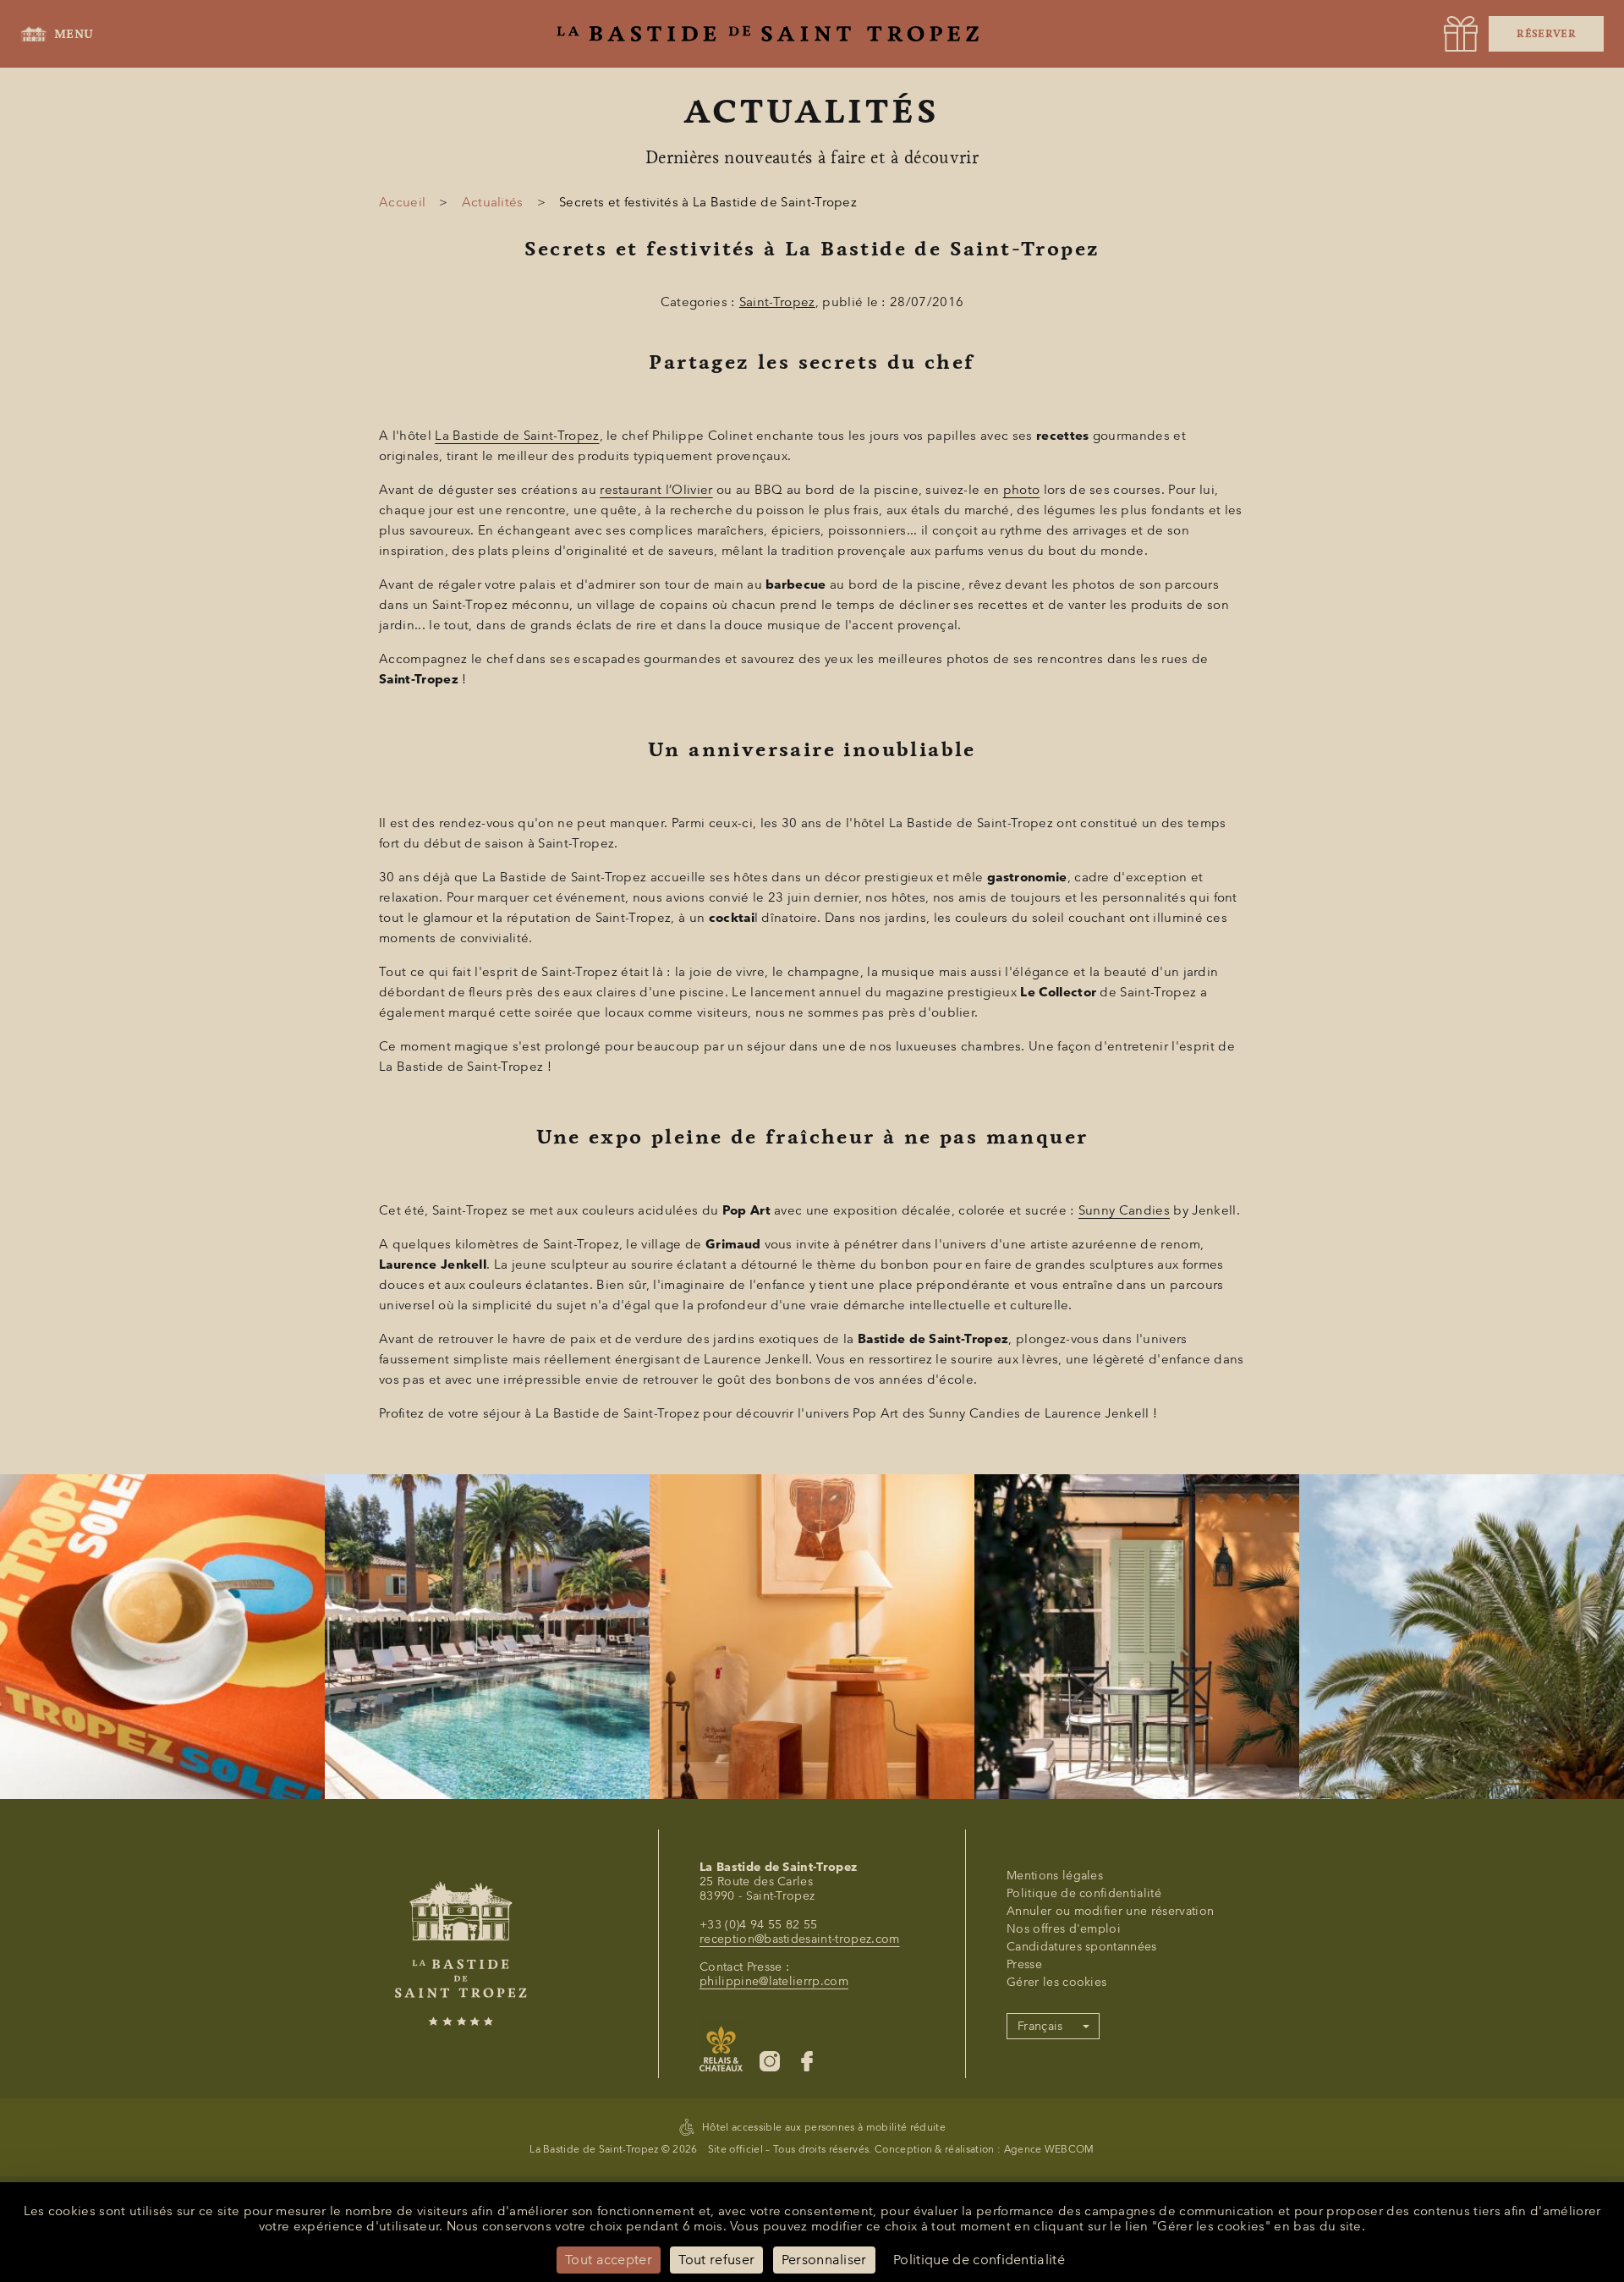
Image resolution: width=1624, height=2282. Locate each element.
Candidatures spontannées (1082, 1947)
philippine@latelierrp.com (774, 1981)
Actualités (493, 202)
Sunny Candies (1124, 1210)
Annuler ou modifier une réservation (1110, 1911)
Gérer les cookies (1056, 1982)
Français (1040, 2026)
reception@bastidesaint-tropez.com (800, 1939)
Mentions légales (1055, 1876)
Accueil (402, 202)
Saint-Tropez (777, 302)
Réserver (1546, 34)
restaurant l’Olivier (656, 490)
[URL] (1461, 34)
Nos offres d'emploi (1064, 1929)
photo (1022, 490)
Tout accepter (609, 2260)
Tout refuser (716, 2260)
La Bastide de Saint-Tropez (517, 436)
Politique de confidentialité (1084, 1893)
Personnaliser (824, 2260)
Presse (1024, 1964)
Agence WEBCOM (1049, 2149)
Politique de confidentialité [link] (979, 2260)
